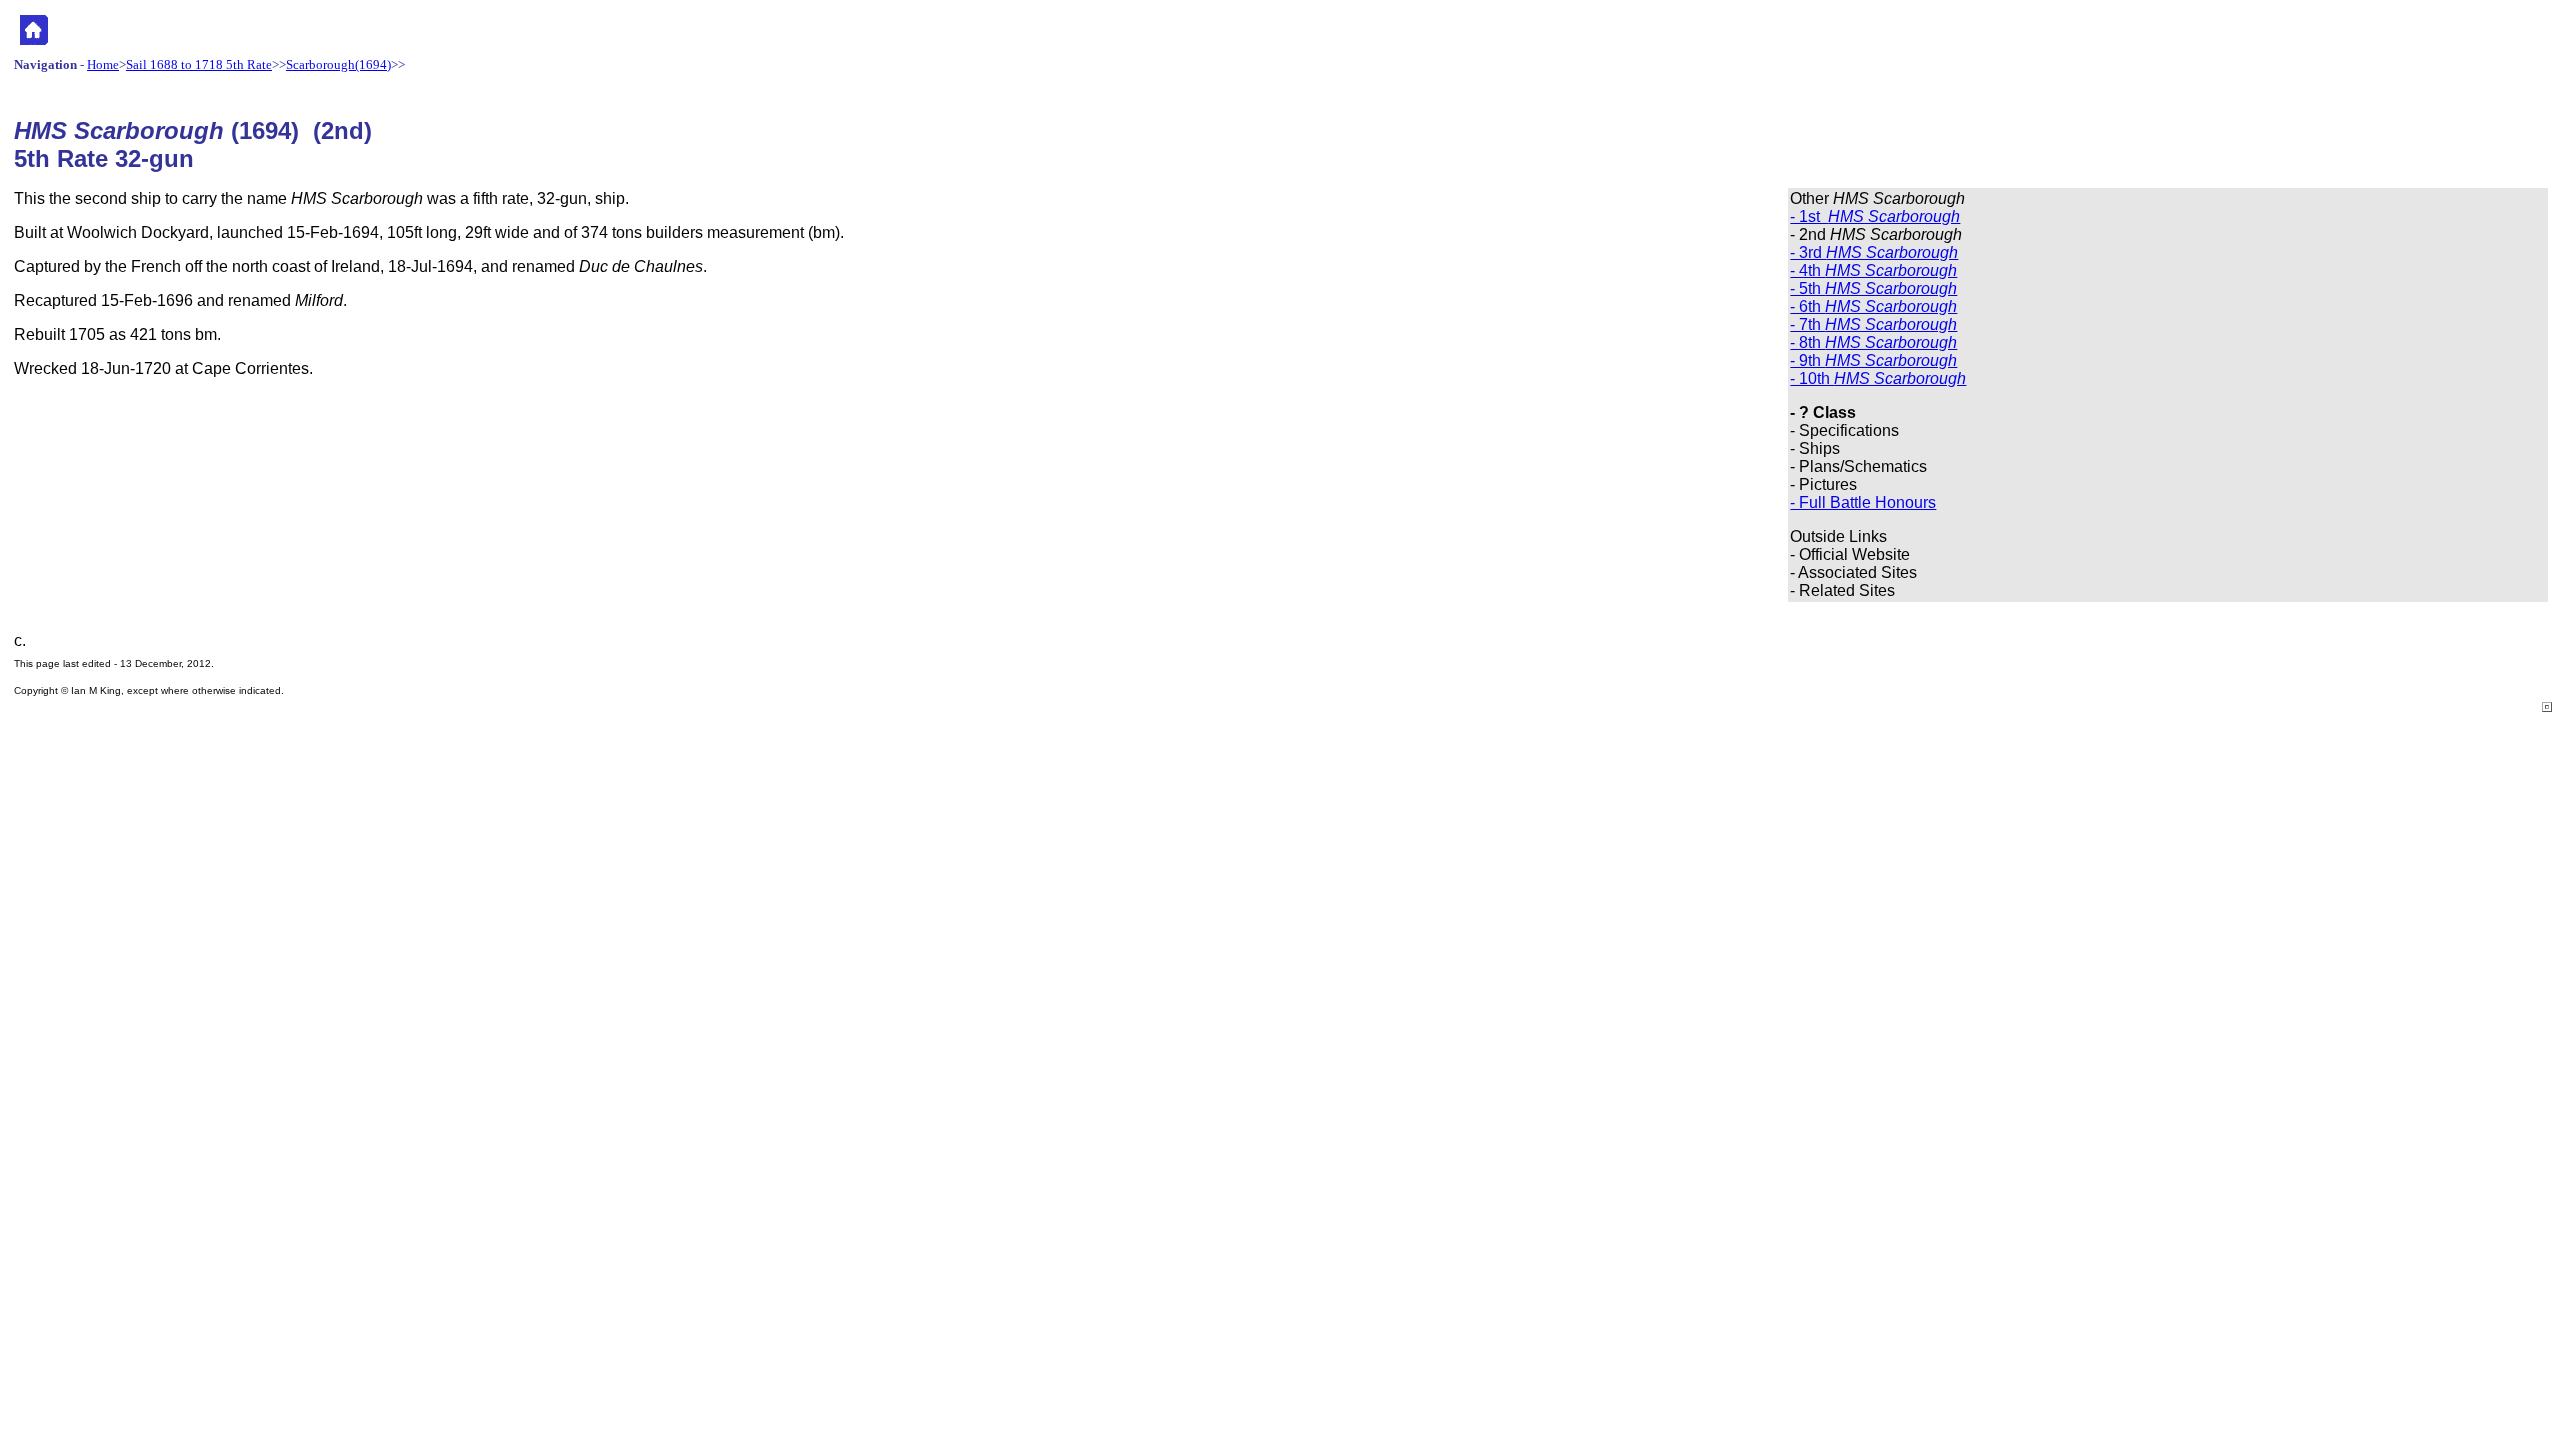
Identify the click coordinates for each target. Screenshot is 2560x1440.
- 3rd (1874, 252)
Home (103, 64)
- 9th (1873, 360)
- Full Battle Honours (1863, 502)
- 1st (1875, 216)
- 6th (1873, 306)
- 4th (1873, 270)
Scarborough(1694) (338, 64)
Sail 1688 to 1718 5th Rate (199, 64)
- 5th (1873, 288)
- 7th (1873, 324)
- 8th (1873, 342)
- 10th (1878, 378)
